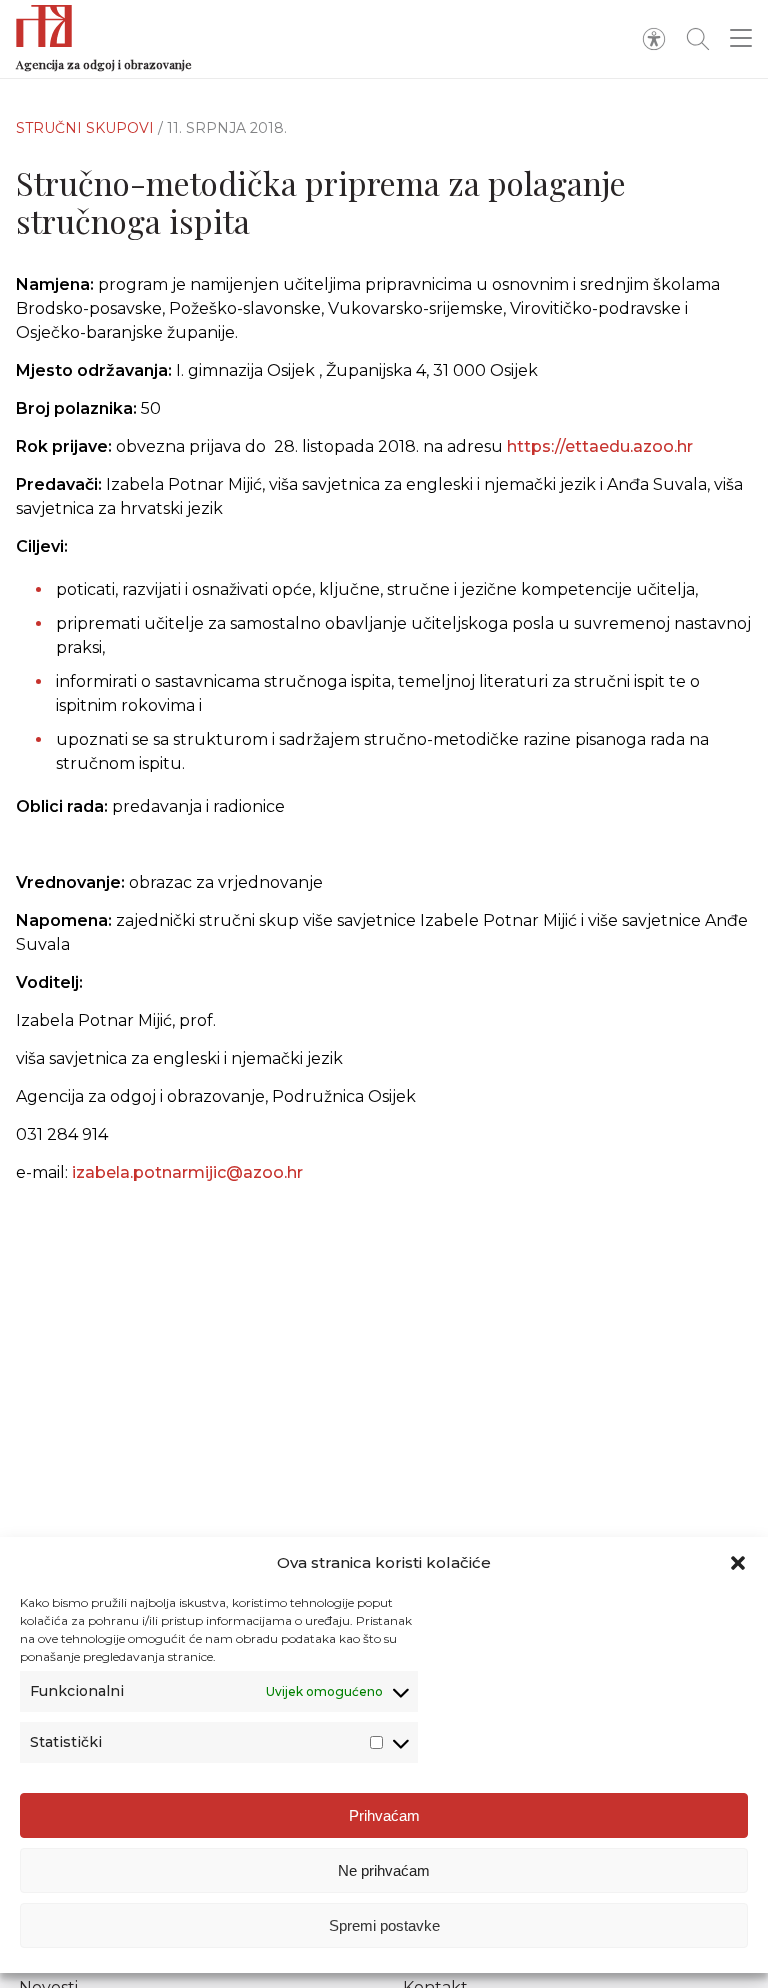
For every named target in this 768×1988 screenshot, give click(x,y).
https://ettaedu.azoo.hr (600, 446)
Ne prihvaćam (384, 1870)
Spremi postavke (384, 1925)
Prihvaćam (384, 1815)
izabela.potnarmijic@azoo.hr (187, 1172)
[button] (738, 1563)
